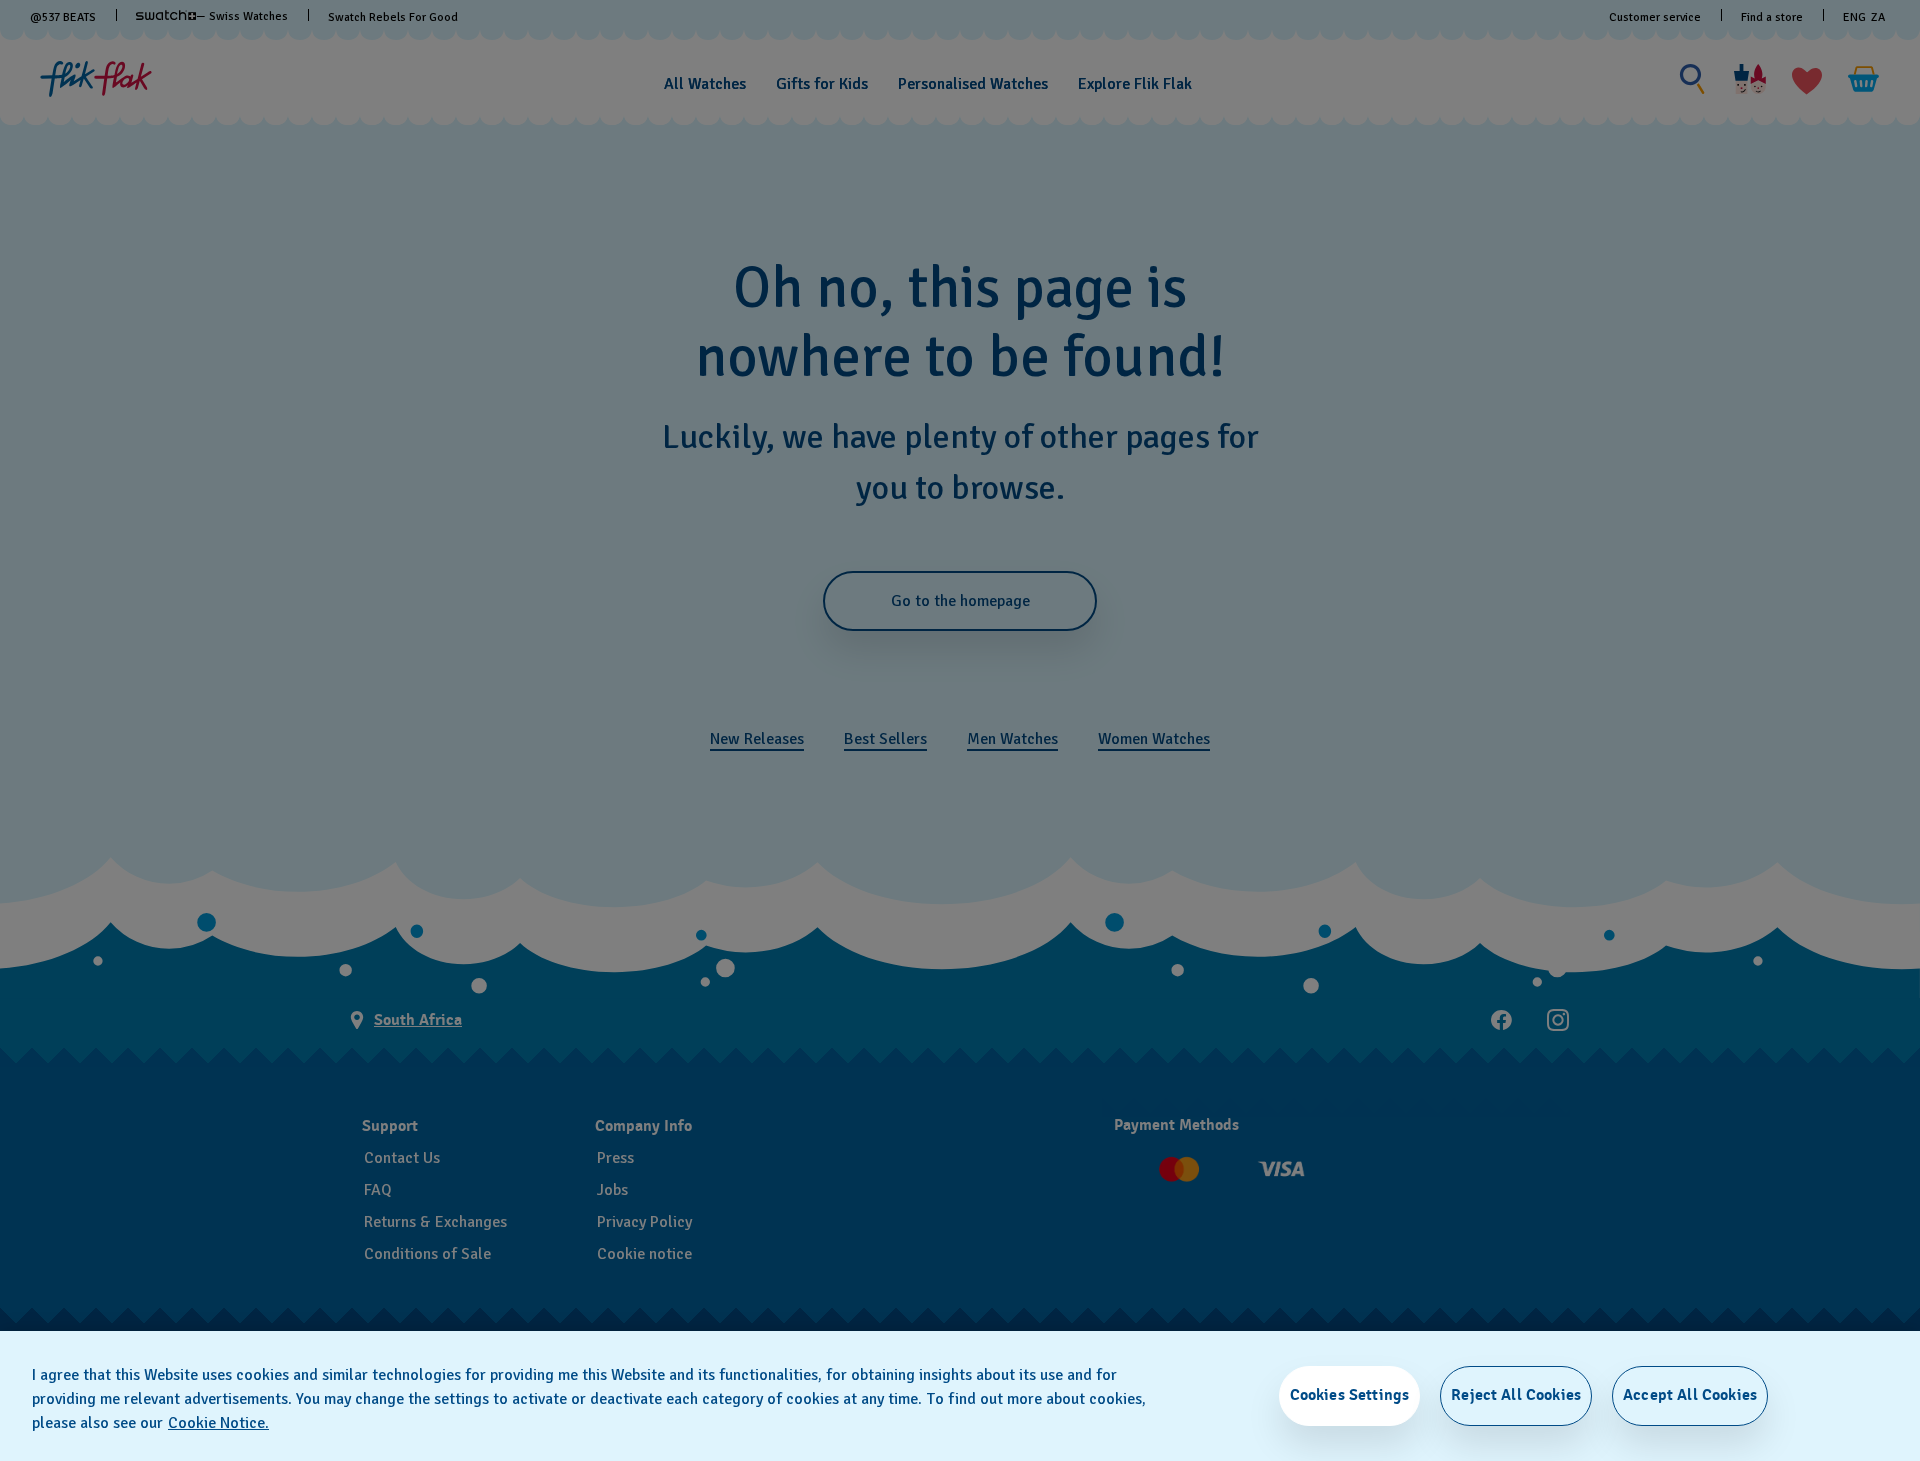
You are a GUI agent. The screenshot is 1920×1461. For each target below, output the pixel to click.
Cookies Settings (1350, 1395)
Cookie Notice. (218, 1423)
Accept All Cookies (1690, 1395)
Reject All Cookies (1516, 1395)
